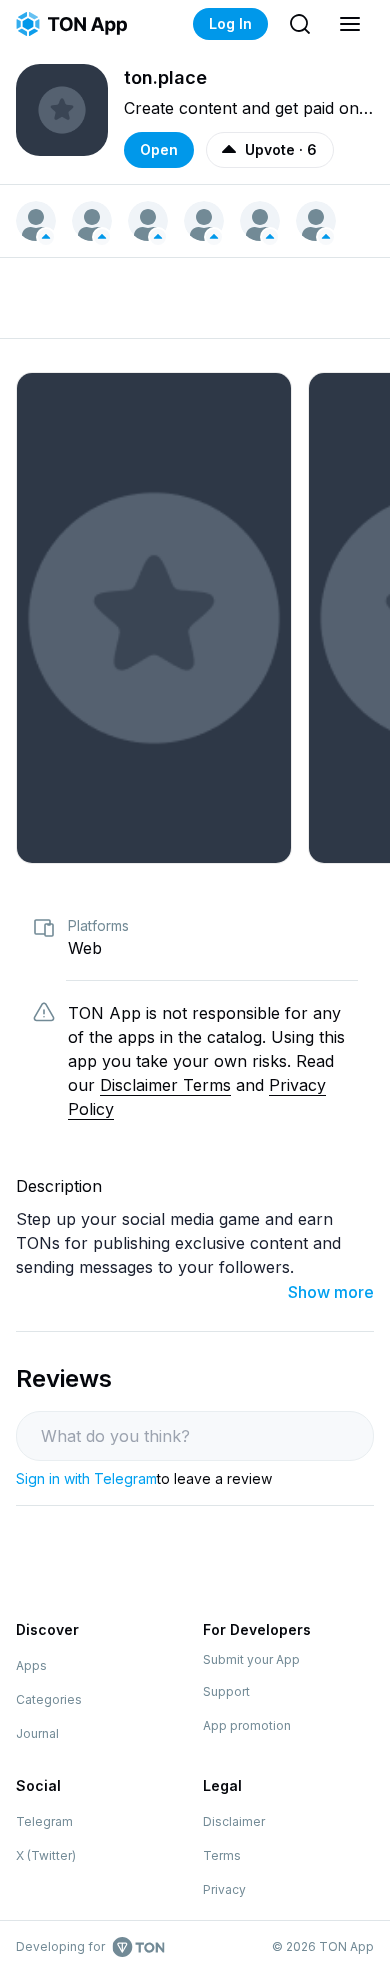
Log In (230, 23)
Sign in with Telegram (86, 1478)
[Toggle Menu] (350, 24)
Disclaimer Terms (165, 1085)
